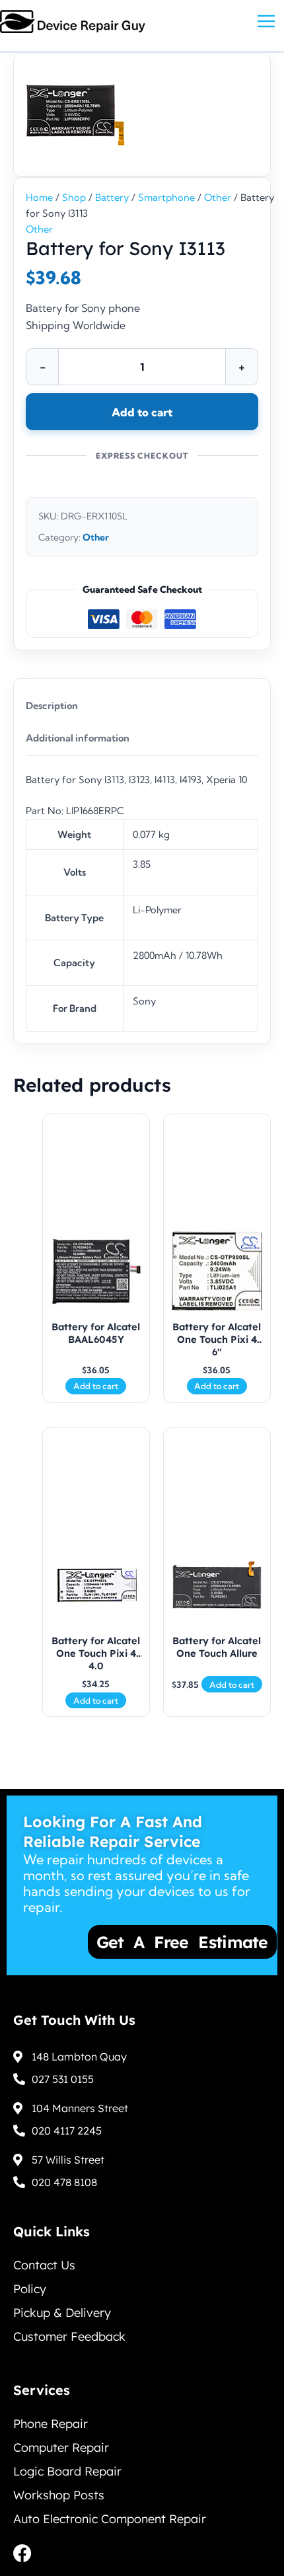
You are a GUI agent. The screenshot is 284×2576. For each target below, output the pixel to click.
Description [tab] (52, 706)
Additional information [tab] (78, 738)
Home (39, 198)
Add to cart (142, 412)
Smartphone (166, 198)
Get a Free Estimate (140, 1942)
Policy (30, 2289)
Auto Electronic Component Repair (110, 2519)
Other (218, 198)
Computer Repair (61, 2447)
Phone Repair (51, 2424)
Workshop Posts (59, 2495)
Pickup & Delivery (62, 2313)
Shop (74, 198)
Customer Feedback (69, 2336)
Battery (112, 198)
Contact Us (44, 2265)
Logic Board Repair (67, 2471)
